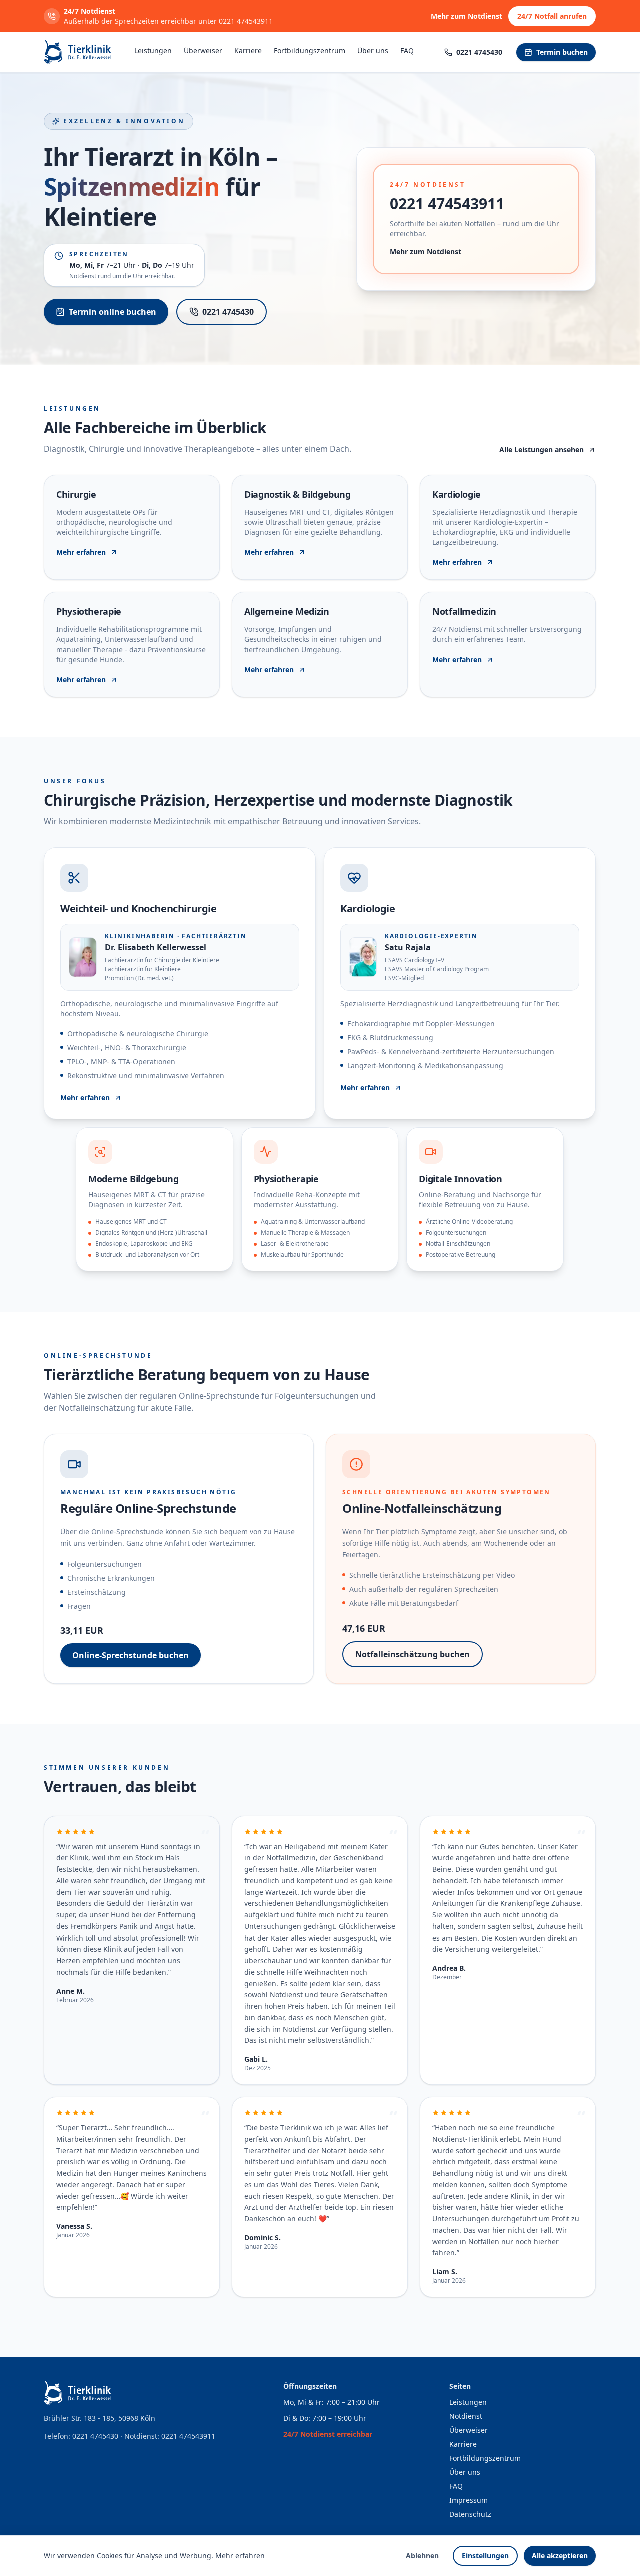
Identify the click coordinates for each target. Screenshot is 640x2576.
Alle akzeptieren (560, 2556)
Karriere (248, 50)
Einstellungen (485, 2556)
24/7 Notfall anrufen (552, 16)
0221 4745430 (228, 312)
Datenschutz (470, 2514)
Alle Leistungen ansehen (542, 450)
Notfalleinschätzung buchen (413, 1654)
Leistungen (153, 50)
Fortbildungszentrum (310, 50)
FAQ (407, 50)
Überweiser (203, 50)
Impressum (469, 2500)
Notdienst (466, 2416)
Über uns (373, 50)
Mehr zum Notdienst (467, 16)
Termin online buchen (113, 312)
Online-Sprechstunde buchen (131, 1655)
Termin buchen (562, 52)
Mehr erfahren (240, 2556)
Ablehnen (422, 2556)
